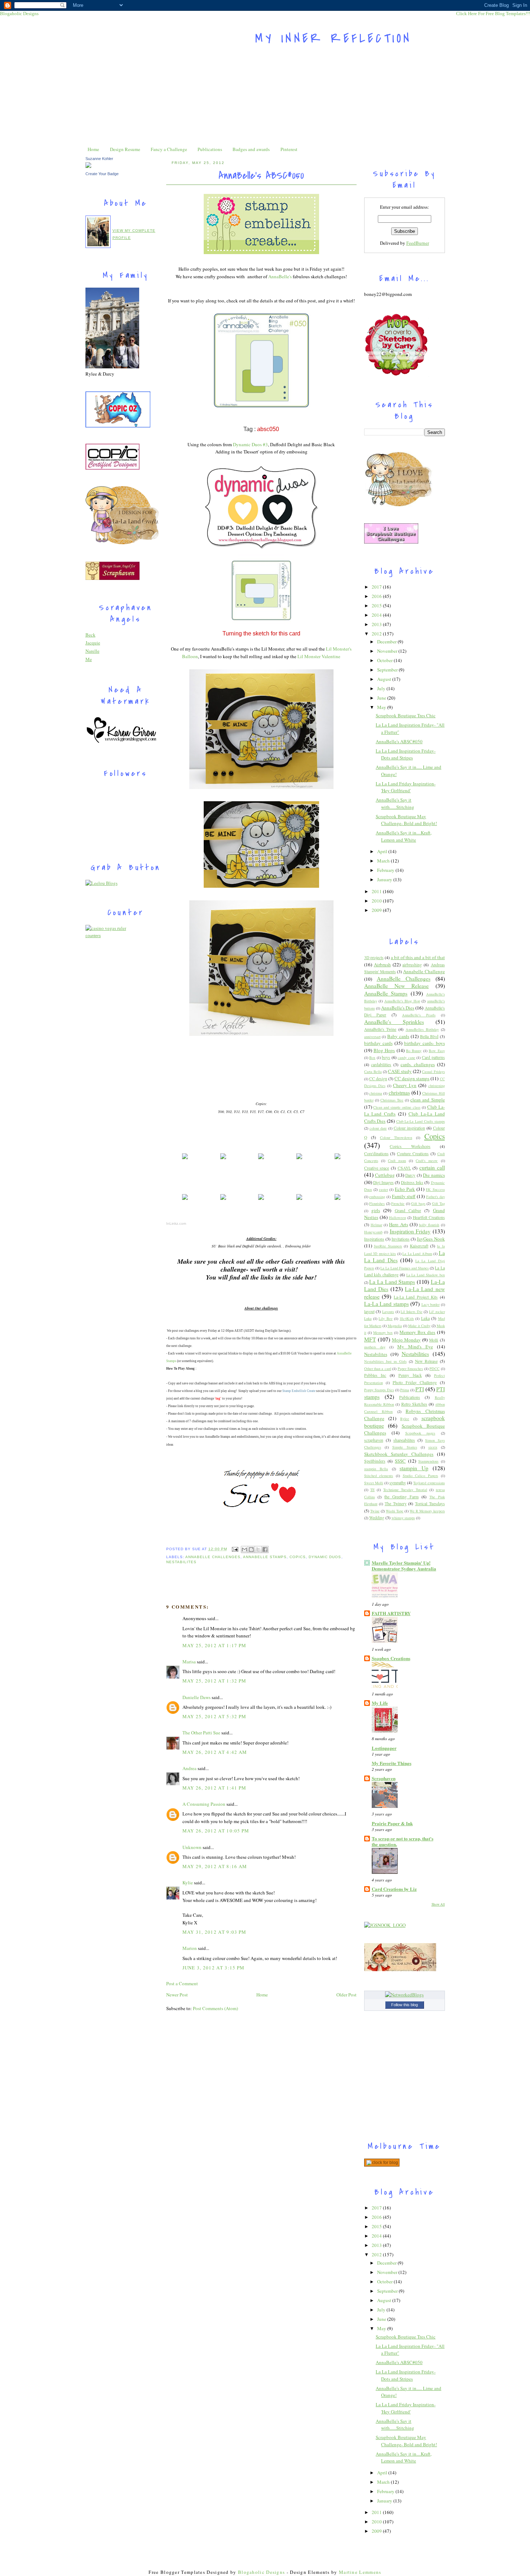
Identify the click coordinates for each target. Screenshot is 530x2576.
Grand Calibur (408, 1211)
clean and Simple (427, 1100)
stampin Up (414, 1468)
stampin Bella (376, 1469)
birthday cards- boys (425, 1043)
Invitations (401, 1239)
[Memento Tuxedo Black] (337, 1159)
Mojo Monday (406, 1340)
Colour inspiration (409, 1128)
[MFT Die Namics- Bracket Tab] (185, 1200)
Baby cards (398, 1036)
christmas (399, 1092)
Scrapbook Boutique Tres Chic (406, 715)
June (382, 698)
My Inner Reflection (334, 39)
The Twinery (396, 1504)
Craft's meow (427, 1161)
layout (369, 1311)
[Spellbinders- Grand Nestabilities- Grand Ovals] (299, 1200)
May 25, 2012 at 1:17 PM (215, 1645)
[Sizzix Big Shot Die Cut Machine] (337, 1200)
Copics (298, 1557)
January (385, 879)
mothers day (375, 1347)
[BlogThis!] (251, 1549)
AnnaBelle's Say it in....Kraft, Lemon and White (404, 836)
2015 (377, 606)
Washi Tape (395, 1511)
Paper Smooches (410, 1369)
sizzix (433, 1447)
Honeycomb (373, 1232)
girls (376, 1210)
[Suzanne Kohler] (88, 166)
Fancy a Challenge (169, 149)
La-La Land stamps (387, 1304)
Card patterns (433, 1057)
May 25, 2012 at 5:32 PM (215, 1716)
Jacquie (93, 643)
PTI (420, 1389)
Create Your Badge (102, 174)
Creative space (377, 1168)
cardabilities (381, 1065)
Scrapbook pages (420, 1433)
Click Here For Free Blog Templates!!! (493, 14)
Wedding (377, 1518)
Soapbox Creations (391, 1658)
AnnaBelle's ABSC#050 (261, 176)
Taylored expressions (429, 1483)
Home (93, 149)
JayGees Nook (431, 1239)
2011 (377, 891)
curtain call (432, 1167)
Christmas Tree (392, 1100)
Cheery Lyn (405, 1085)
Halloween (397, 1218)
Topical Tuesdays (430, 1504)
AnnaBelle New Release (397, 986)
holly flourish (429, 1225)
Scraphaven (384, 1778)
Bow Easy (437, 1051)
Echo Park (405, 1189)
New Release (426, 1361)
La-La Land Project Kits (416, 1297)
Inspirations (374, 1239)
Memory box (383, 1333)
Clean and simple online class (397, 1107)
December (387, 642)
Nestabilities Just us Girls (385, 1361)
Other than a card (378, 1369)
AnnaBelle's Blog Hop (402, 1001)
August (385, 679)
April (383, 851)
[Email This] (244, 1549)
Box (372, 1058)
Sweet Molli (374, 1483)
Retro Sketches (414, 1404)
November (388, 651)
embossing (377, 1197)
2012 (377, 634)
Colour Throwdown (396, 1138)
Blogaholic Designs (19, 14)
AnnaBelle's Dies (398, 1008)
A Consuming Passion (204, 1804)
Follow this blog (405, 2005)
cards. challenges (418, 1064)
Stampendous (428, 1461)
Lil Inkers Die (411, 1312)
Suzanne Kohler (99, 159)
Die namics (434, 1175)
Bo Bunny (414, 1051)
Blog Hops (384, 1050)
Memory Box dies (417, 1332)
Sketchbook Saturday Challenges (399, 1454)
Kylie (188, 1883)
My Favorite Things (392, 1763)
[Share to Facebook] (265, 1549)
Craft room (397, 1161)
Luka (425, 1318)
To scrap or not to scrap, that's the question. (403, 1841)
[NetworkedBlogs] (404, 1995)
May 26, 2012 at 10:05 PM (216, 1831)
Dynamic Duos (325, 1557)
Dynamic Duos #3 (250, 444)
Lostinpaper (384, 1748)
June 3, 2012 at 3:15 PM (214, 1968)
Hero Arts (398, 1224)
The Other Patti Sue (201, 1733)
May (382, 707)
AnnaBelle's (280, 276)
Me (89, 659)
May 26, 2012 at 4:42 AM (215, 1752)
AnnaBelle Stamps (265, 1557)
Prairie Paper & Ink (392, 1823)
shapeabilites (404, 1440)
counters (93, 936)
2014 (377, 615)
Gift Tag (438, 1203)
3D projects (374, 957)
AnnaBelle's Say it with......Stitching (395, 803)
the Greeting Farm (401, 1497)
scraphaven (374, 1440)
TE (372, 1490)
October (385, 660)
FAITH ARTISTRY (391, 1613)
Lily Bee (385, 1318)
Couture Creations (413, 1154)
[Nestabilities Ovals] (261, 1200)
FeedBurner (418, 243)
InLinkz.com (176, 1223)
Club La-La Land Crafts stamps (421, 1121)
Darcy (410, 1175)
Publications (210, 149)
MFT (370, 1339)
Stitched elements (379, 1476)
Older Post (346, 1995)
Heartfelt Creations (429, 1217)
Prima (405, 1390)
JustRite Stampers (388, 1246)
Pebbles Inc (375, 1375)
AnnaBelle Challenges (213, 1557)
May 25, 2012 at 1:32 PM (215, 1681)
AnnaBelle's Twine (380, 1029)
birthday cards (378, 1043)
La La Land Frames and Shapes (405, 1268)
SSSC (400, 1461)
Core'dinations (376, 1154)
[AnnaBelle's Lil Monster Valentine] (185, 1159)
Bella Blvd (429, 1036)
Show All (438, 1904)
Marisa (189, 1662)
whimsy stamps (403, 1518)
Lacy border (431, 1304)
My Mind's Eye (415, 1347)
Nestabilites (181, 1562)
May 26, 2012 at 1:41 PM (215, 1788)
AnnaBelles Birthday (422, 1029)
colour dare (378, 1128)
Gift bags (418, 1203)
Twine (375, 1511)
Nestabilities (415, 1354)
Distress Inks (412, 1182)
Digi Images (383, 1182)
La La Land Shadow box (426, 1275)
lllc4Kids (407, 1318)
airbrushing (412, 965)
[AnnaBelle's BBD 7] (223, 1159)
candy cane (407, 1058)
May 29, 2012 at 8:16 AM (215, 1866)
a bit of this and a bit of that (418, 957)
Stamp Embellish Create (299, 1391)
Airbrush (382, 965)
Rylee (405, 1419)
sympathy (398, 1483)
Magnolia (395, 1326)
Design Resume (125, 149)
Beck (90, 635)
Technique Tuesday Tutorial (405, 1490)
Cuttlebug (385, 1175)
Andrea (189, 1768)
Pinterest (289, 149)
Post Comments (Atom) (215, 2008)
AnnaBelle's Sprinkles (394, 1022)
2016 (377, 596)
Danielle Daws (196, 1697)
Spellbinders (375, 1461)
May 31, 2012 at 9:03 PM (215, 1932)
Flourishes (377, 1203)
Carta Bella (373, 1072)
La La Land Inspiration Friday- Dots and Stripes (406, 754)
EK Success (435, 1189)
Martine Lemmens (360, 2572)
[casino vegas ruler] (106, 928)
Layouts (388, 1312)
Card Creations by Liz (394, 1889)
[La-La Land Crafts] (398, 505)
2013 (377, 624)
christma (376, 1093)
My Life (380, 1703)
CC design (378, 1079)
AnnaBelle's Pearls (419, 1015)
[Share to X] (258, 1549)
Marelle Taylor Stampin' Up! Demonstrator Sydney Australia (404, 1566)
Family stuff (404, 1196)
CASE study (400, 1071)
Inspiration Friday (410, 1231)
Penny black (410, 1375)
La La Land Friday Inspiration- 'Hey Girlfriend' (406, 787)
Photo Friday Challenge (415, 1382)
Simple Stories (405, 1447)
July (382, 688)
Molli (434, 1340)
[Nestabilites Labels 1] (223, 1200)
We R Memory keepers (427, 1511)
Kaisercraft (419, 1246)
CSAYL (404, 1168)
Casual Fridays (433, 1072)
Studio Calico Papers (420, 1476)
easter (383, 1189)
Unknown (192, 1847)
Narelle (92, 651)
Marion (190, 1948)
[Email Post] (235, 1549)
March (384, 861)
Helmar (376, 1225)
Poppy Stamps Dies (379, 1390)
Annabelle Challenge (424, 971)
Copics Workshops (410, 1146)
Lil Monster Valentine (319, 656)
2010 (377, 901)
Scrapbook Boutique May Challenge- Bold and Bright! (406, 820)
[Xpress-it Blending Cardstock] (261, 1159)
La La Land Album (417, 1254)
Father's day (436, 1197)
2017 (377, 587)
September (388, 670)
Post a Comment (182, 1983)
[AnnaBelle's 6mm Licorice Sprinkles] (299, 1159)
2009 (377, 910)
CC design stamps (412, 1078)
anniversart (372, 1037)
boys (386, 1057)
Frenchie (398, 1203)
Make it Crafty (419, 1326)
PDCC (434, 1369)
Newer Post (177, 1995)
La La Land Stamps (392, 1282)
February (386, 870)
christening (437, 1086)
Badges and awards (251, 149)
